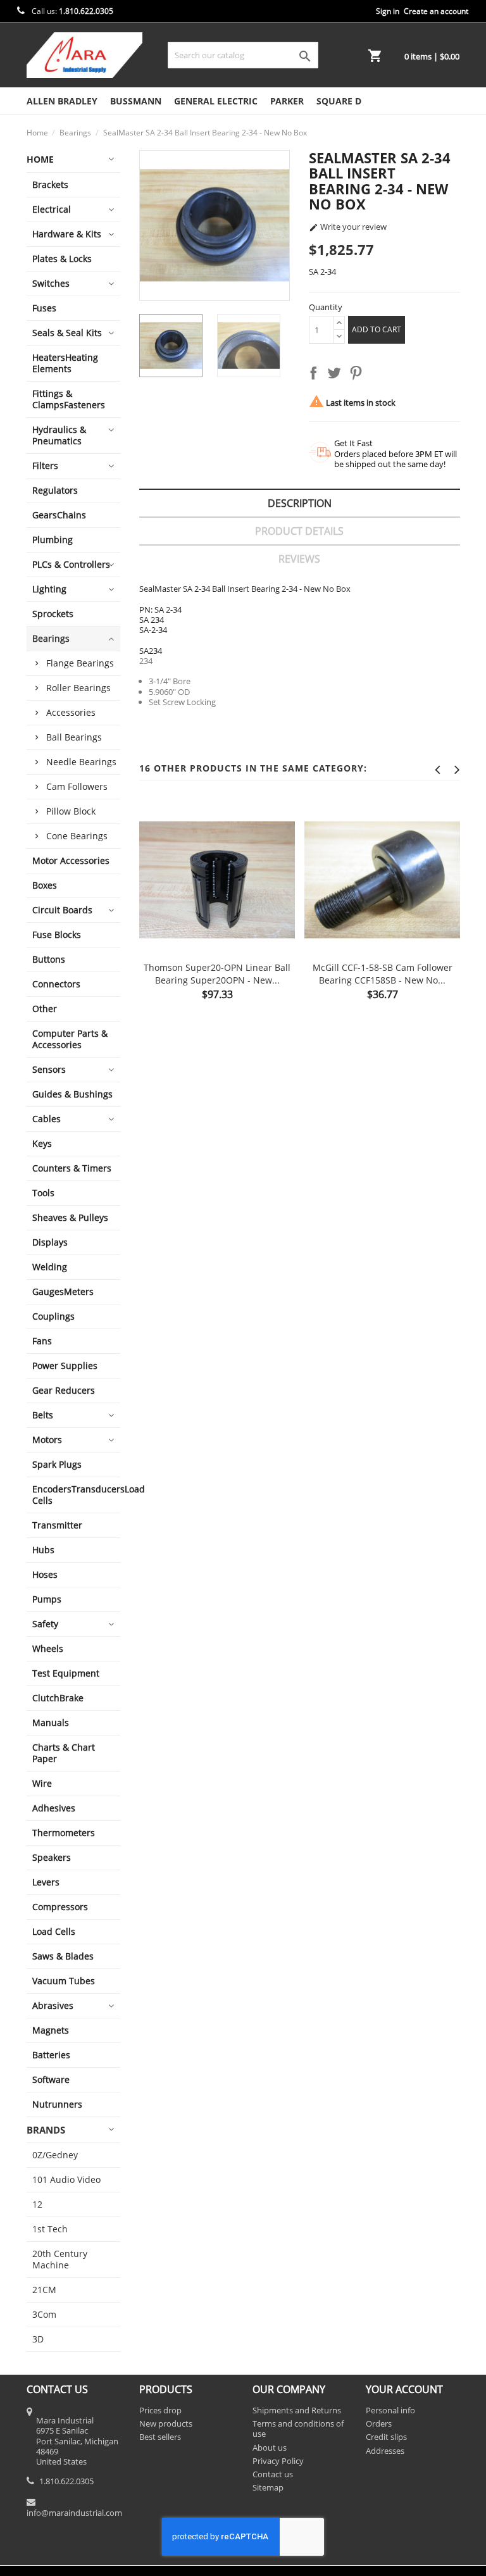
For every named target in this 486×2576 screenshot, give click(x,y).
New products (166, 2423)
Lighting (49, 589)
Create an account (436, 11)
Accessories (71, 712)
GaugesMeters (63, 1291)
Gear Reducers (64, 1390)
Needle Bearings (81, 762)
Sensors (49, 1069)
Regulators (55, 490)
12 (37, 2204)
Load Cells (54, 1931)
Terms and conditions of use (298, 2429)
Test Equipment (66, 1673)
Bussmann (136, 101)
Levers (46, 1882)
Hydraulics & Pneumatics (59, 435)
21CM (44, 2290)
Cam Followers (77, 786)
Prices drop (160, 2410)
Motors (47, 1440)
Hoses (45, 1574)
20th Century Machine (60, 2259)
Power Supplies (65, 1366)
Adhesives (54, 1808)
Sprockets (53, 614)
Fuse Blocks (57, 935)
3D (38, 2339)
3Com (44, 2314)
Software (51, 2079)
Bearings (51, 638)
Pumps (47, 1599)
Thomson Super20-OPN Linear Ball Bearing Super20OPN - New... (217, 974)
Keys (42, 1143)
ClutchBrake (58, 1698)
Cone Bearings (77, 836)
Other (45, 1009)
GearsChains (59, 515)
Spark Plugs (57, 1464)
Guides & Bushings (72, 1094)
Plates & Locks (62, 259)
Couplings (53, 1316)
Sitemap (268, 2487)
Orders (379, 2423)
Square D (339, 101)
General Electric (216, 101)
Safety (45, 1624)
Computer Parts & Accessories (70, 1039)
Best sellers (160, 2437)
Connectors (56, 984)
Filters (45, 466)
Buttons (49, 959)
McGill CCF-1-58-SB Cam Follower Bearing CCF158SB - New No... (383, 974)
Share (316, 375)
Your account (404, 2389)
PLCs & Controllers (71, 564)
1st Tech (50, 2229)
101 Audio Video (66, 2179)
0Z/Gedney (55, 2155)
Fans (42, 1341)
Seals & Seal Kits (67, 333)
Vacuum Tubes (64, 1981)
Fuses (44, 308)
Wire (42, 1783)
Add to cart (377, 329)
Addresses (385, 2451)
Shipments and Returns (297, 2410)
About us (270, 2448)
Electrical (52, 209)
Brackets (50, 184)
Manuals (51, 1723)
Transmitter (57, 1525)
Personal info (390, 2410)
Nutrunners (57, 2104)
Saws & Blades (63, 1956)
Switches (51, 283)
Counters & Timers (72, 1168)
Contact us (273, 2474)
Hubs (43, 1550)
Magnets (51, 2030)
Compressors (60, 1907)
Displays (50, 1242)
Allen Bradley (62, 101)
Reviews (299, 559)
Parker (287, 101)
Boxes (45, 885)
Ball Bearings (74, 737)
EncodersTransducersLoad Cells (77, 1495)
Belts (43, 1415)
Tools (43, 1193)
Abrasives (53, 2005)
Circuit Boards (62, 910)
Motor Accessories (71, 860)
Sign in (388, 11)
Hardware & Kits (67, 234)
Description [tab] (300, 503)
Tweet (337, 375)
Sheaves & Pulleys (70, 1217)
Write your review (348, 227)
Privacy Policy (278, 2461)
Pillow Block (71, 811)
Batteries (51, 2055)
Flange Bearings (80, 663)
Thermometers (64, 1833)
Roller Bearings (78, 688)
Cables (47, 1119)
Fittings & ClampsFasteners (69, 399)
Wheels (48, 1648)
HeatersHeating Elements (65, 363)
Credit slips (386, 2437)
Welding (50, 1267)
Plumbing (53, 540)
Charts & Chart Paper (64, 1753)
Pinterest (358, 375)
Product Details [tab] (299, 531)
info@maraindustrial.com (74, 2513)
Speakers (52, 1857)
